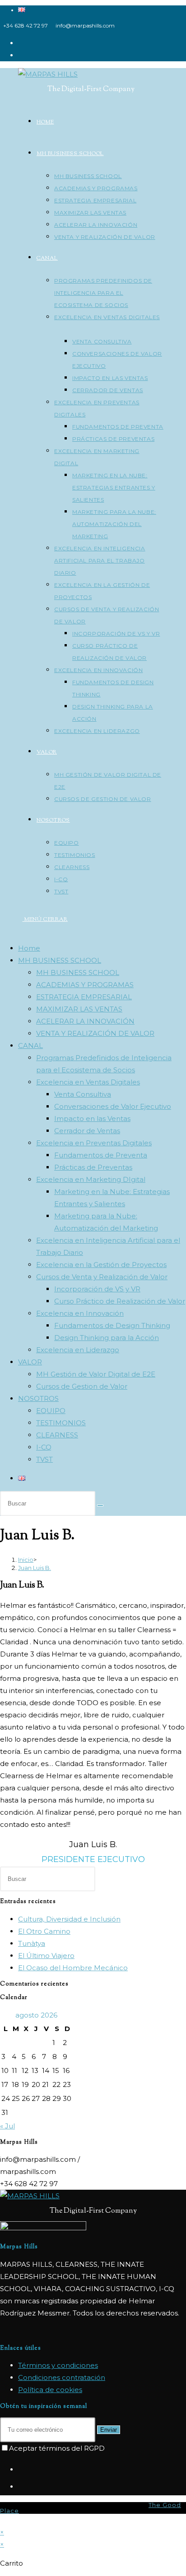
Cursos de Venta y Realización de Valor (102, 1277)
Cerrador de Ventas (87, 1131)
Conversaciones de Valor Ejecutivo (113, 1106)
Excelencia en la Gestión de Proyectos (101, 1265)
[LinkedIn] (21, 2487)
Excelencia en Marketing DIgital (91, 1179)
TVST (44, 1459)
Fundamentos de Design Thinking (112, 1325)
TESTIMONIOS (61, 1423)
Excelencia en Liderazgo (78, 1350)
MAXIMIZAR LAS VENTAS (79, 1009)
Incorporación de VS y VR (97, 1289)
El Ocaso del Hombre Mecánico (73, 1968)
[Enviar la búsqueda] (100, 1505)
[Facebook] (21, 2470)
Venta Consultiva (83, 1094)
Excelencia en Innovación (80, 1313)
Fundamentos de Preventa (101, 1155)
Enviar (109, 2430)
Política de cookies (50, 2390)
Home (29, 948)
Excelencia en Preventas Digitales (94, 1143)
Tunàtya (32, 1943)
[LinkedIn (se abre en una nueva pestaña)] (21, 55)
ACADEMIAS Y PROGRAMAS (85, 985)
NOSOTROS (38, 1398)
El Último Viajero (46, 1956)
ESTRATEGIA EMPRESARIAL (84, 997)
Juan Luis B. (35, 1568)
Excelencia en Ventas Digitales (88, 1082)
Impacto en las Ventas (92, 1119)
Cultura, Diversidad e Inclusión (69, 1919)
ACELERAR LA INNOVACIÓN (85, 1021)
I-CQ (44, 1447)
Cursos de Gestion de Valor (82, 1386)
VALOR (30, 1362)
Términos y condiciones (58, 2365)
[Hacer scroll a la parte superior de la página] (3, 2520)
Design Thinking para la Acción (107, 1338)
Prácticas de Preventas (93, 1167)
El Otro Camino (44, 1931)
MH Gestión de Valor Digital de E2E (96, 1374)
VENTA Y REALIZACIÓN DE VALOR (95, 1033)
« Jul (7, 2126)
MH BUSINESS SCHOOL (60, 960)
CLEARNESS (57, 1435)
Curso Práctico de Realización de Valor (120, 1301)
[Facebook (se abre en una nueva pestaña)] (21, 43)
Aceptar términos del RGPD (57, 2448)
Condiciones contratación (62, 2377)
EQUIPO (51, 1411)
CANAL (30, 1045)
